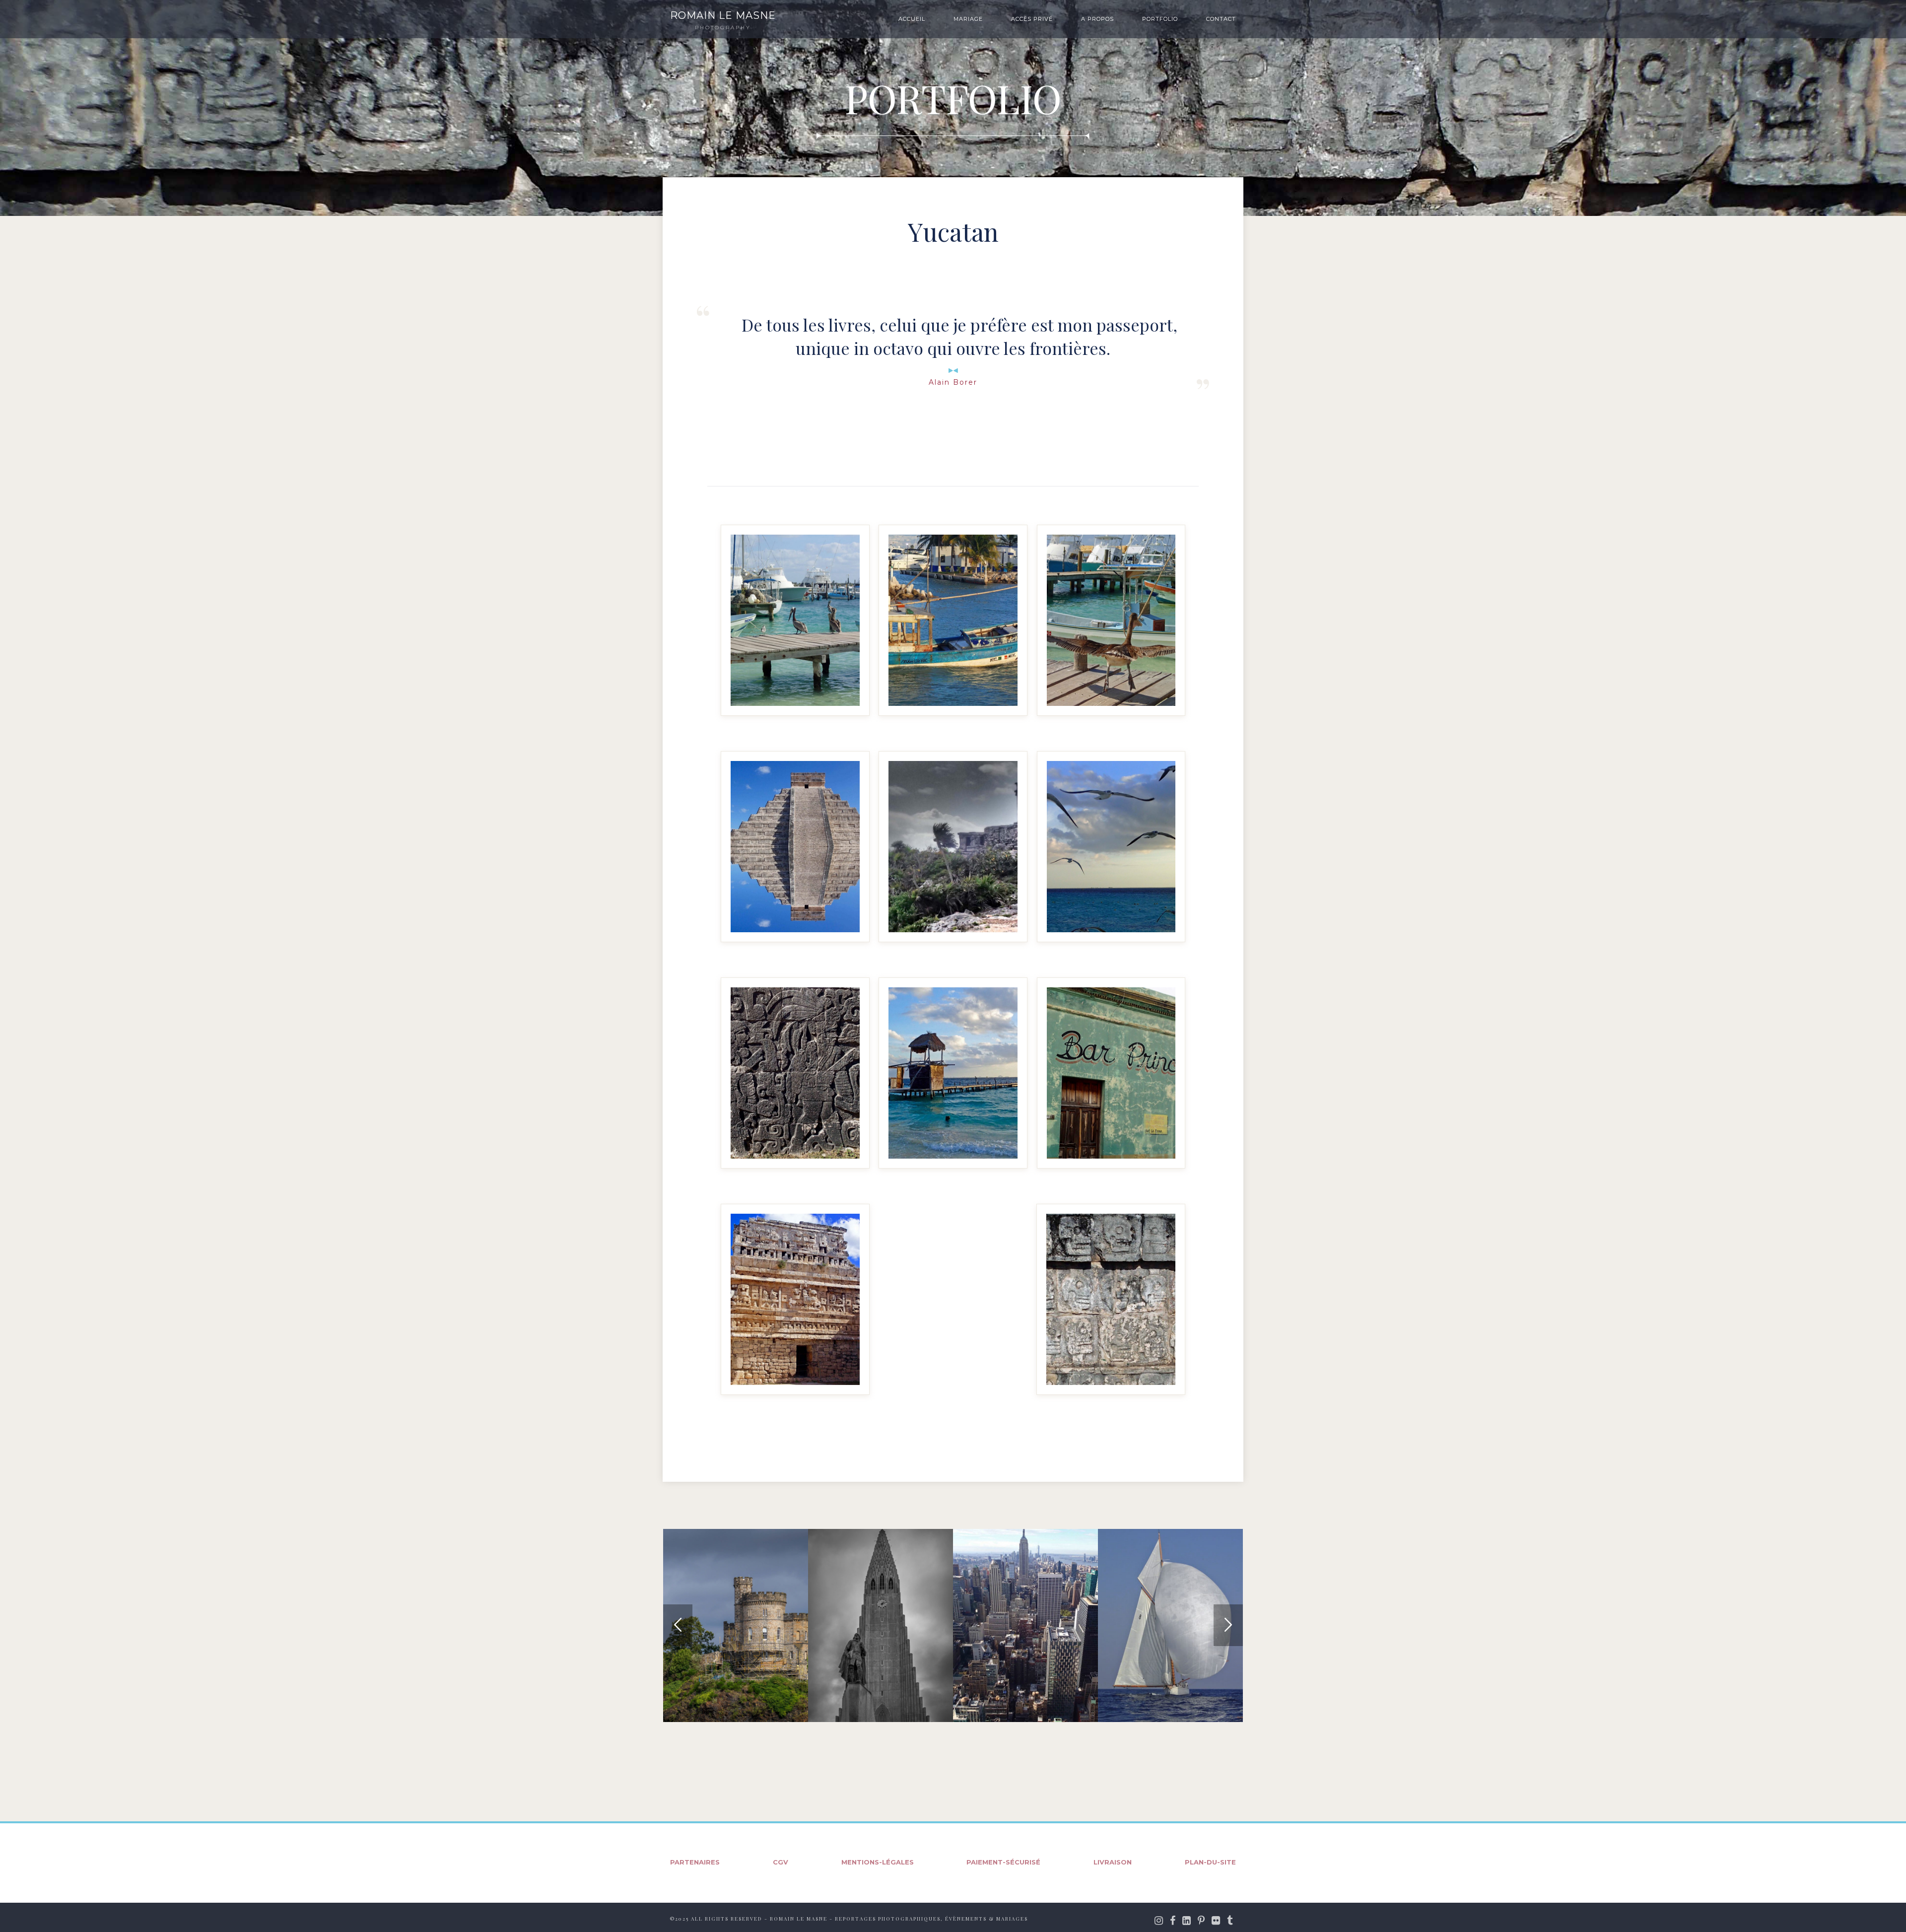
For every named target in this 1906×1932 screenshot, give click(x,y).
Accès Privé (1032, 19)
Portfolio (1160, 19)
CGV (781, 1862)
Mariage (968, 19)
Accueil (912, 19)
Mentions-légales (878, 1862)
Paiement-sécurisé (1003, 1862)
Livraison (1113, 1862)
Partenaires (695, 1862)
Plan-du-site (1210, 1862)
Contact (1221, 19)
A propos (1097, 19)
